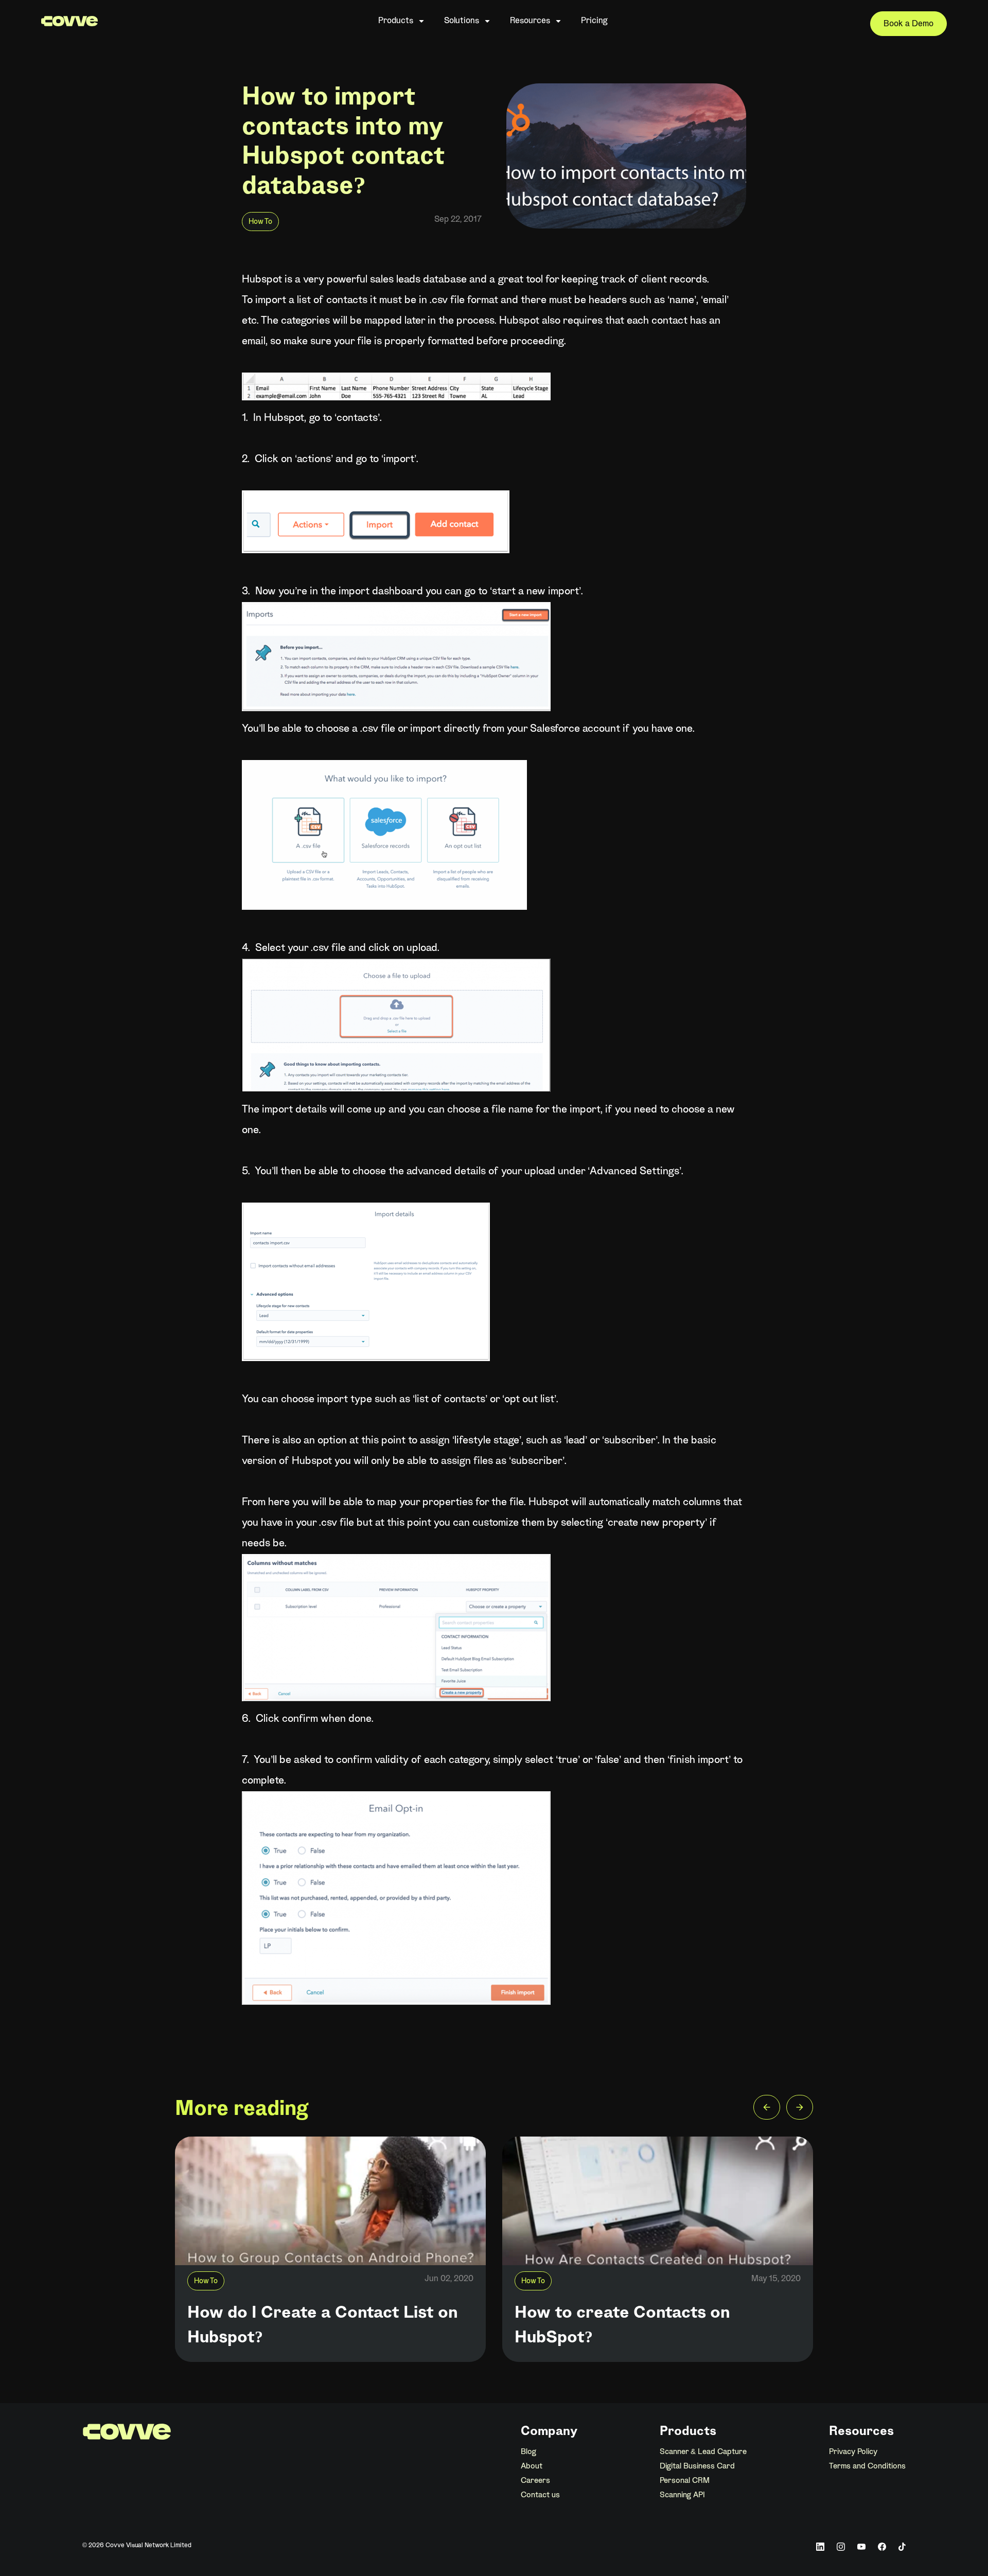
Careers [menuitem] (535, 2481)
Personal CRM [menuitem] (685, 2481)
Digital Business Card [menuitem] (697, 2466)
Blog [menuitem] (528, 2452)
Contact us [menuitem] (540, 2495)
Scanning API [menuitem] (682, 2495)
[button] (767, 2110)
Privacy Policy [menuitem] (853, 2452)
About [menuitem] (532, 2466)
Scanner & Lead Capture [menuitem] (703, 2452)
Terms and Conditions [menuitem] (867, 2466)
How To (260, 222)
